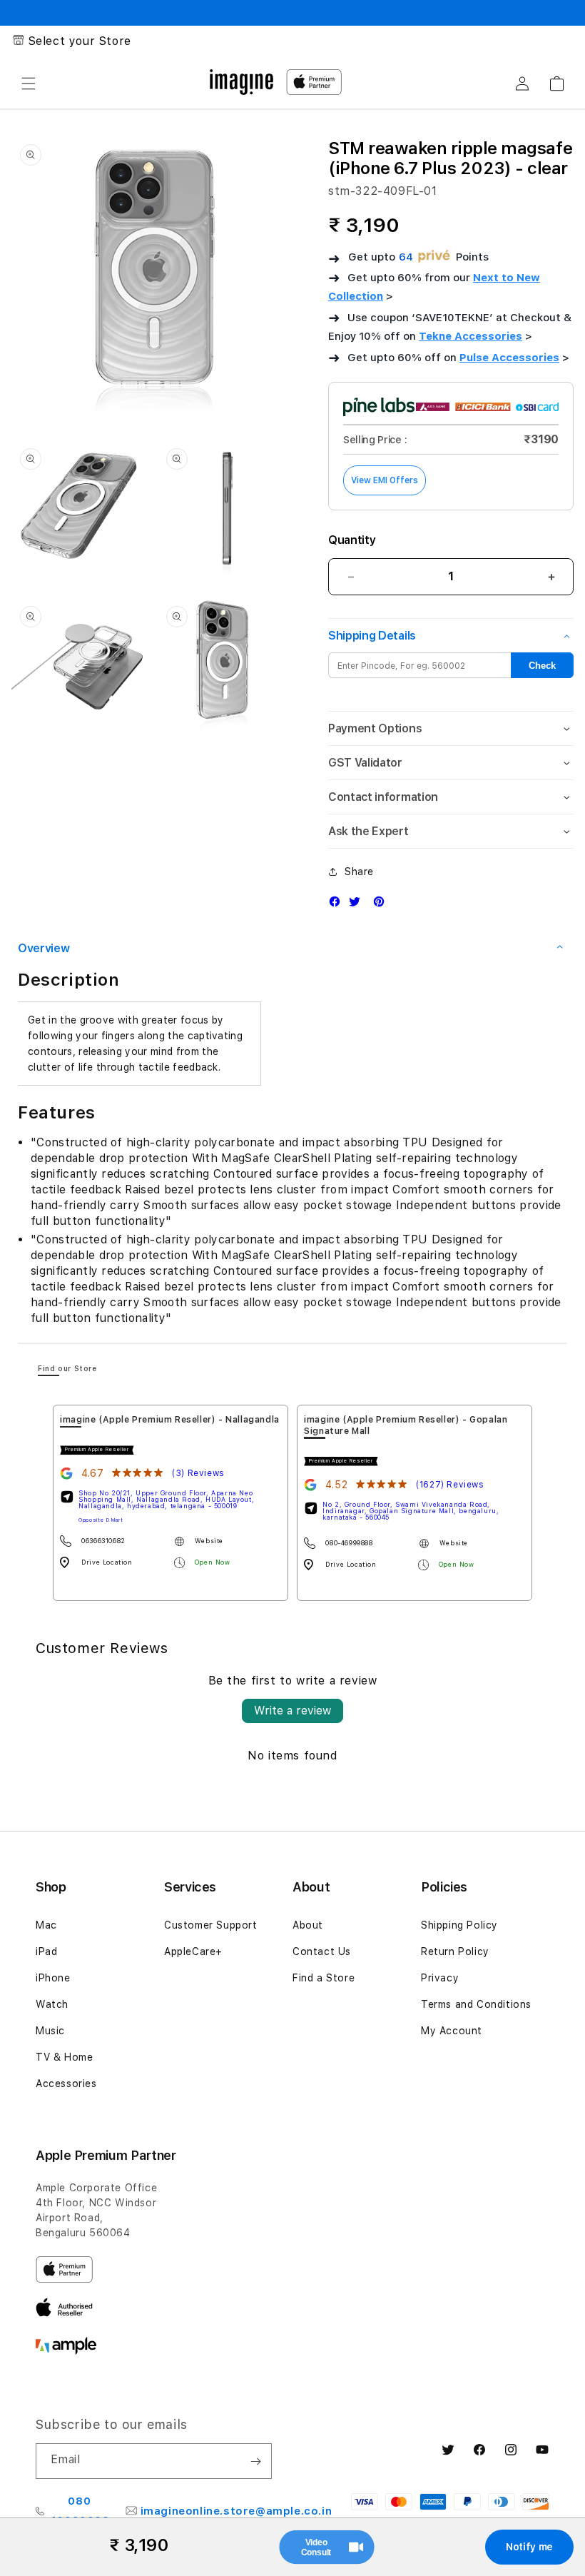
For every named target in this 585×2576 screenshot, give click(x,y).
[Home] (241, 82)
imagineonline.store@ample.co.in (236, 2511)
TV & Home (64, 2057)
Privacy (440, 1978)
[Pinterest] (382, 905)
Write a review (292, 1711)
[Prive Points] (434, 257)
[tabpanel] (171, 1503)
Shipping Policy (459, 1925)
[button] (29, 84)
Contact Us (322, 1951)
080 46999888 (80, 2511)
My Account (452, 2031)
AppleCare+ (193, 1951)
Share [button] (359, 872)
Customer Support (211, 1925)
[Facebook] (338, 905)
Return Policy (455, 1951)
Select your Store (80, 41)
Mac (46, 1925)
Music (50, 2031)
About (308, 1925)
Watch (52, 2004)
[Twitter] (358, 905)
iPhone (53, 1978)
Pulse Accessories (509, 358)
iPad (46, 1951)
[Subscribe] (255, 2461)
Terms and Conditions (476, 2004)
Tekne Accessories (470, 336)
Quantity (352, 540)
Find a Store (324, 1978)
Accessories (66, 2083)
